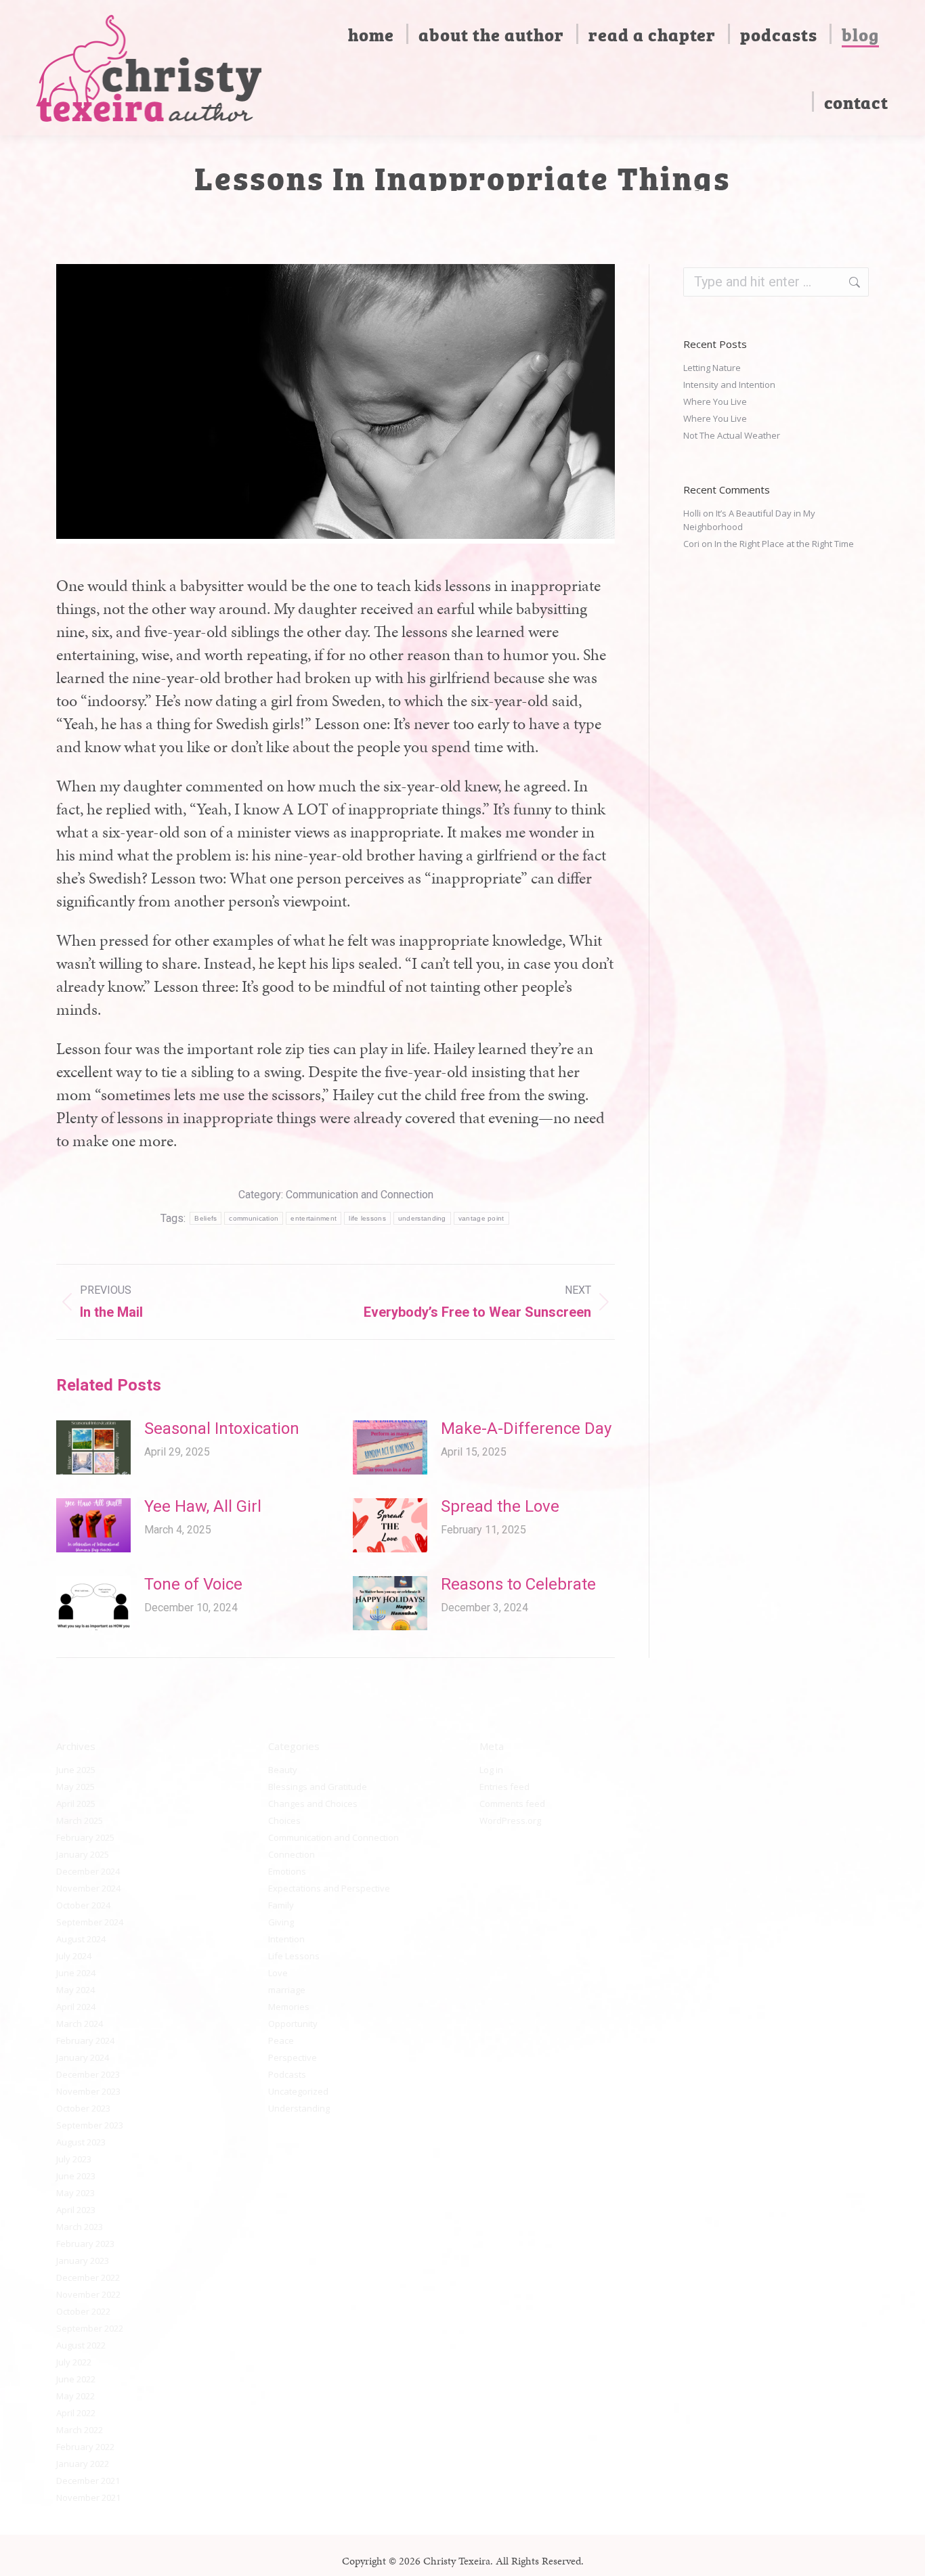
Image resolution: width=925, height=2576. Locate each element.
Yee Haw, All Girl (203, 1506)
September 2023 (90, 2125)
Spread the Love (500, 1506)
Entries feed (504, 1787)
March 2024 (80, 2024)
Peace (281, 2040)
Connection (292, 1854)
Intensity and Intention (729, 385)
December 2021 (88, 2481)
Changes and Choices (313, 1804)
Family (281, 1905)
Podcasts (287, 2074)
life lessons (367, 1218)
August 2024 (81, 1939)
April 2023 (76, 2210)
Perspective (293, 2057)
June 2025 (76, 1770)
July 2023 (74, 2159)
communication (254, 1218)
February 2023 (85, 2244)
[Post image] (93, 1447)
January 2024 (83, 2057)
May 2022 (76, 2396)
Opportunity (293, 2024)
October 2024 (83, 1905)
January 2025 (83, 1854)
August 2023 (81, 2142)
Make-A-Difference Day (526, 1428)
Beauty (283, 1770)
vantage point (481, 1218)
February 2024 (85, 2040)
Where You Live (715, 401)
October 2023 (83, 2108)
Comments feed (512, 1804)
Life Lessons (294, 1956)
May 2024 (76, 1990)
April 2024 (76, 2007)
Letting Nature (712, 368)
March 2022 (80, 2430)
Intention (286, 1939)
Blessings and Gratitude (318, 1787)
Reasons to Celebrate (518, 1584)
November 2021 (88, 2497)
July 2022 (74, 2362)
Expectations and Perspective (329, 1888)
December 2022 (88, 2277)
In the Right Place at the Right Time (784, 544)
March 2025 (80, 1820)
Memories (289, 2007)
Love (278, 1973)
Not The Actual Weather (732, 435)
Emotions (287, 1871)
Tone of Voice (193, 1584)
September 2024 (90, 1922)
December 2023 (88, 2074)
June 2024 (76, 1973)
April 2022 (76, 2413)
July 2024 (74, 1956)
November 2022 (88, 2294)
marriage (287, 1990)
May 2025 (76, 1787)
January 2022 (83, 2464)
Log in (491, 1770)
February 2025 (85, 1837)
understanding (422, 1218)
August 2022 (81, 2345)
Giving (281, 1922)
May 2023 (76, 2193)
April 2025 (76, 1804)
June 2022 (76, 2379)
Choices (284, 1820)
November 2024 (88, 1888)
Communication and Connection (360, 1195)
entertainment (314, 1218)
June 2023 (76, 2176)
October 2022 (83, 2311)
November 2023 (88, 2091)
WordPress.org (510, 1820)
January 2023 (83, 2261)
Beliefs (206, 1218)
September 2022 (90, 2328)
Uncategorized (298, 2091)
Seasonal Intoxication (222, 1428)
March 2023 (80, 2227)
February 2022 (85, 2447)
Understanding (299, 2108)
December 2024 (88, 1871)
